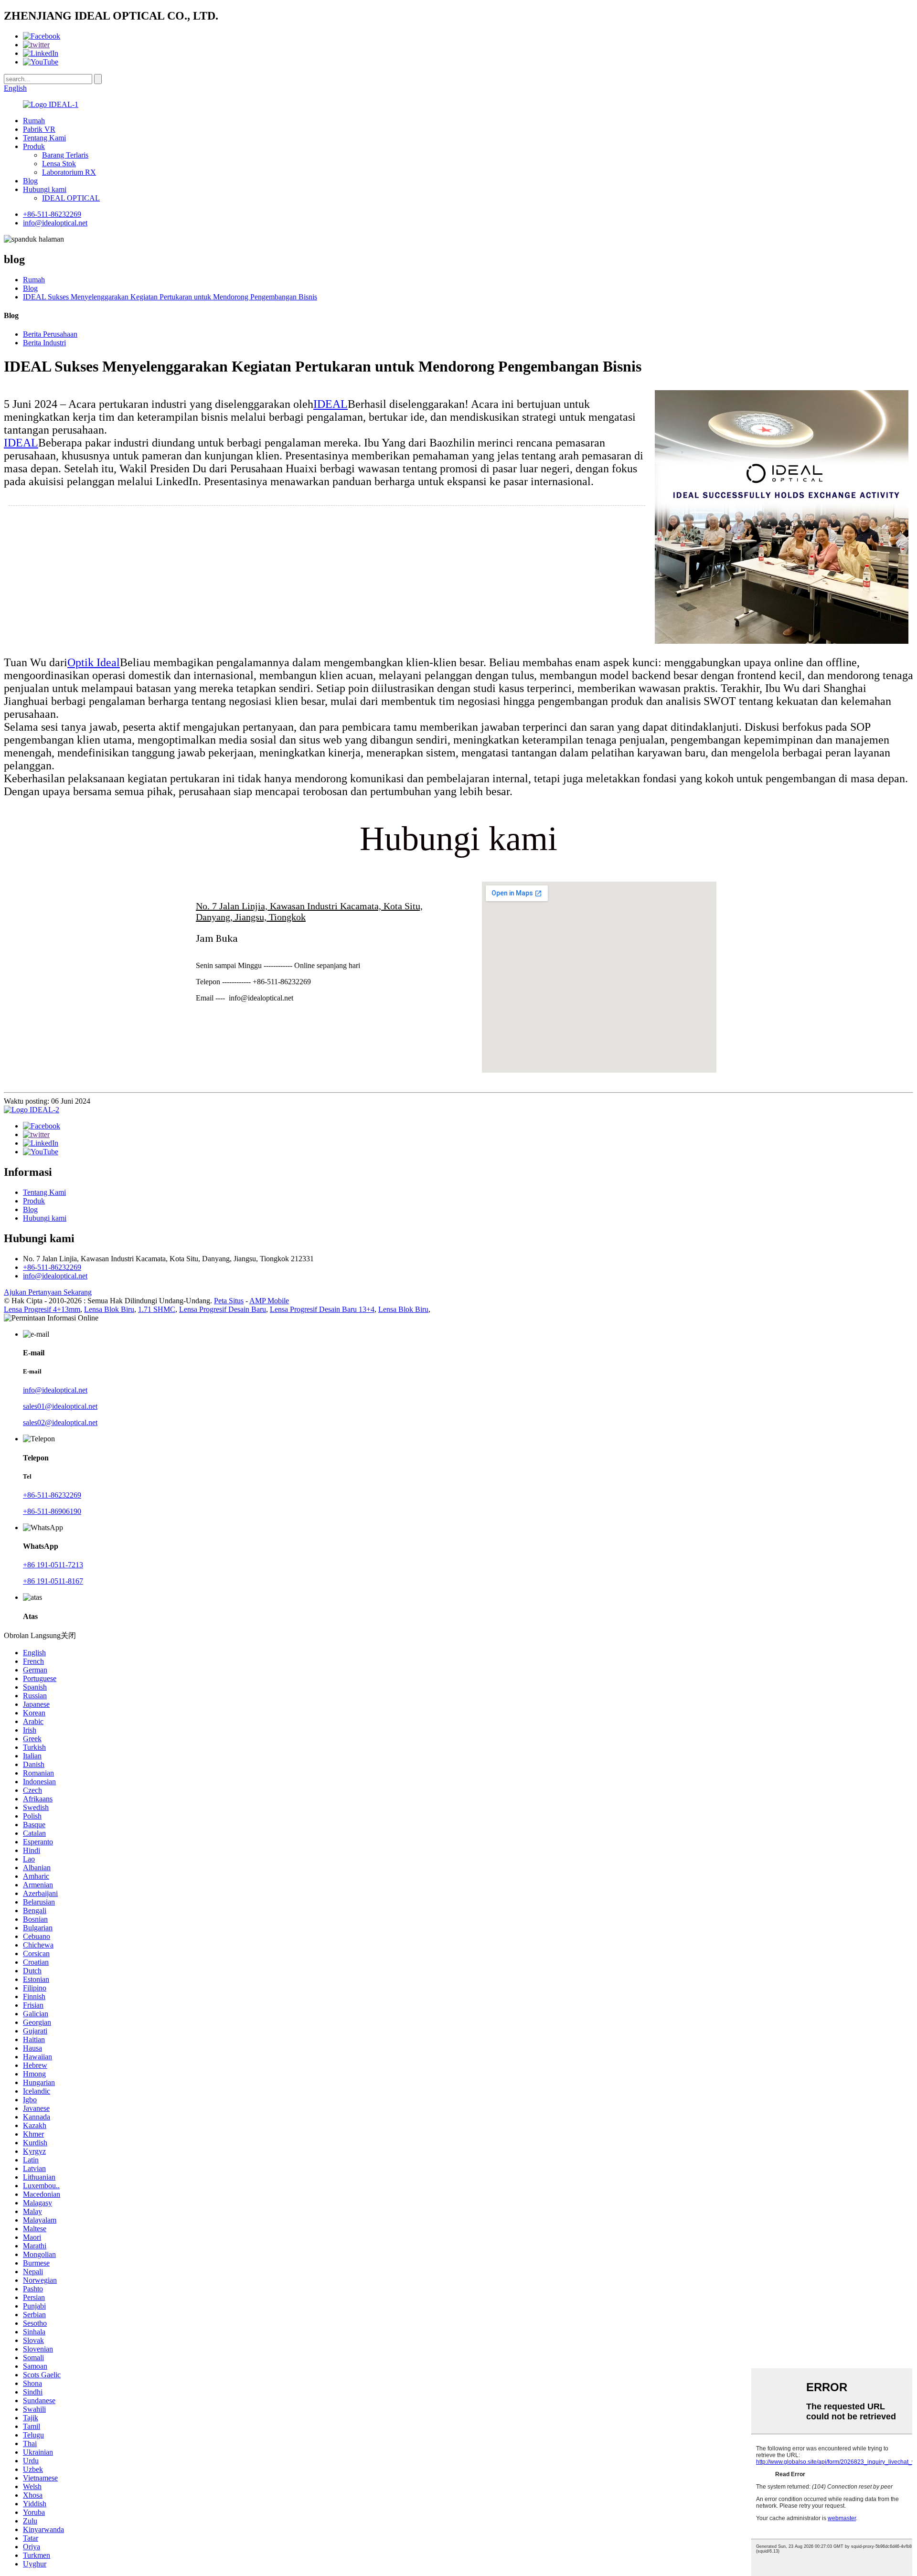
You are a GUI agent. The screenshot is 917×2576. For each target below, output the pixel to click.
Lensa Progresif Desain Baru (223, 1309)
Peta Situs (229, 1301)
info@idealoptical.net (55, 223)
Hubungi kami (45, 189)
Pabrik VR (39, 129)
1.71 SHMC (157, 1309)
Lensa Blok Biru (109, 1309)
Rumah (34, 121)
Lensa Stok (59, 164)
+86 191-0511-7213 (53, 1565)
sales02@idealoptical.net (60, 1422)
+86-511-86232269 (52, 214)
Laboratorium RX (69, 172)
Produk (34, 146)
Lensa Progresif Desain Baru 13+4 (322, 1309)
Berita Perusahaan (50, 334)
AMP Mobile (269, 1301)
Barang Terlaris (65, 155)
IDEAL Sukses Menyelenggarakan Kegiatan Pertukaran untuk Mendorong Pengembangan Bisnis (170, 297)
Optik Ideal (94, 662)
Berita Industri (44, 343)
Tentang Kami (44, 138)
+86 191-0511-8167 (53, 1581)
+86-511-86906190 (52, 1511)
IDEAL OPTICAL (71, 198)
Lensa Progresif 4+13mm (42, 1309)
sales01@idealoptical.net (60, 1406)
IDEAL (331, 404)
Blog (30, 181)
